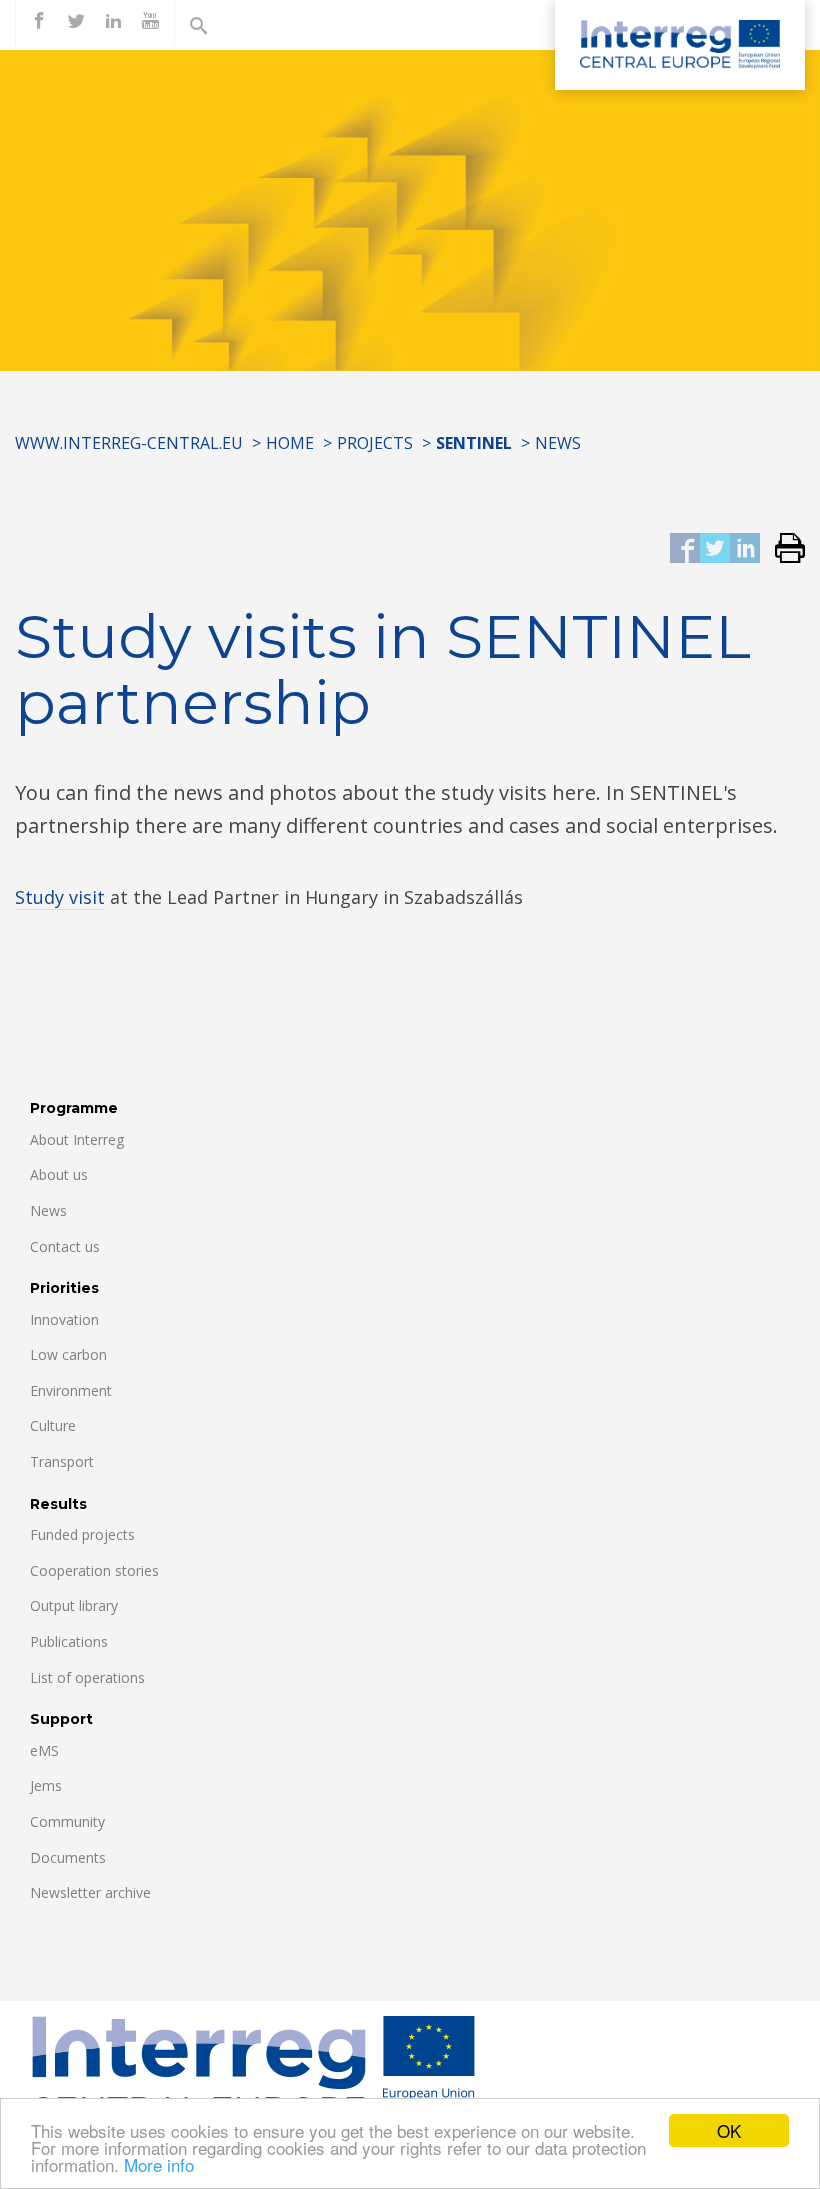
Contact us (65, 1246)
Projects (375, 443)
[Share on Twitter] (715, 549)
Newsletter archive (90, 1892)
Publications (69, 1641)
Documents (68, 1857)
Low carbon (68, 1354)
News (558, 443)
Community (67, 1821)
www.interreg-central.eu (129, 443)
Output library (74, 1605)
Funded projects (82, 1534)
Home (290, 443)
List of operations (87, 1677)
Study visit (60, 897)
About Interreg (77, 1139)
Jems (46, 1785)
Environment (71, 1390)
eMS (44, 1750)
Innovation (64, 1319)
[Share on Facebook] (685, 549)
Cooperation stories (94, 1570)
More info (159, 2164)
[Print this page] (782, 549)
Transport (62, 1461)
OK (729, 2130)
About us (59, 1174)
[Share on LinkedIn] (745, 549)
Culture (53, 1425)
